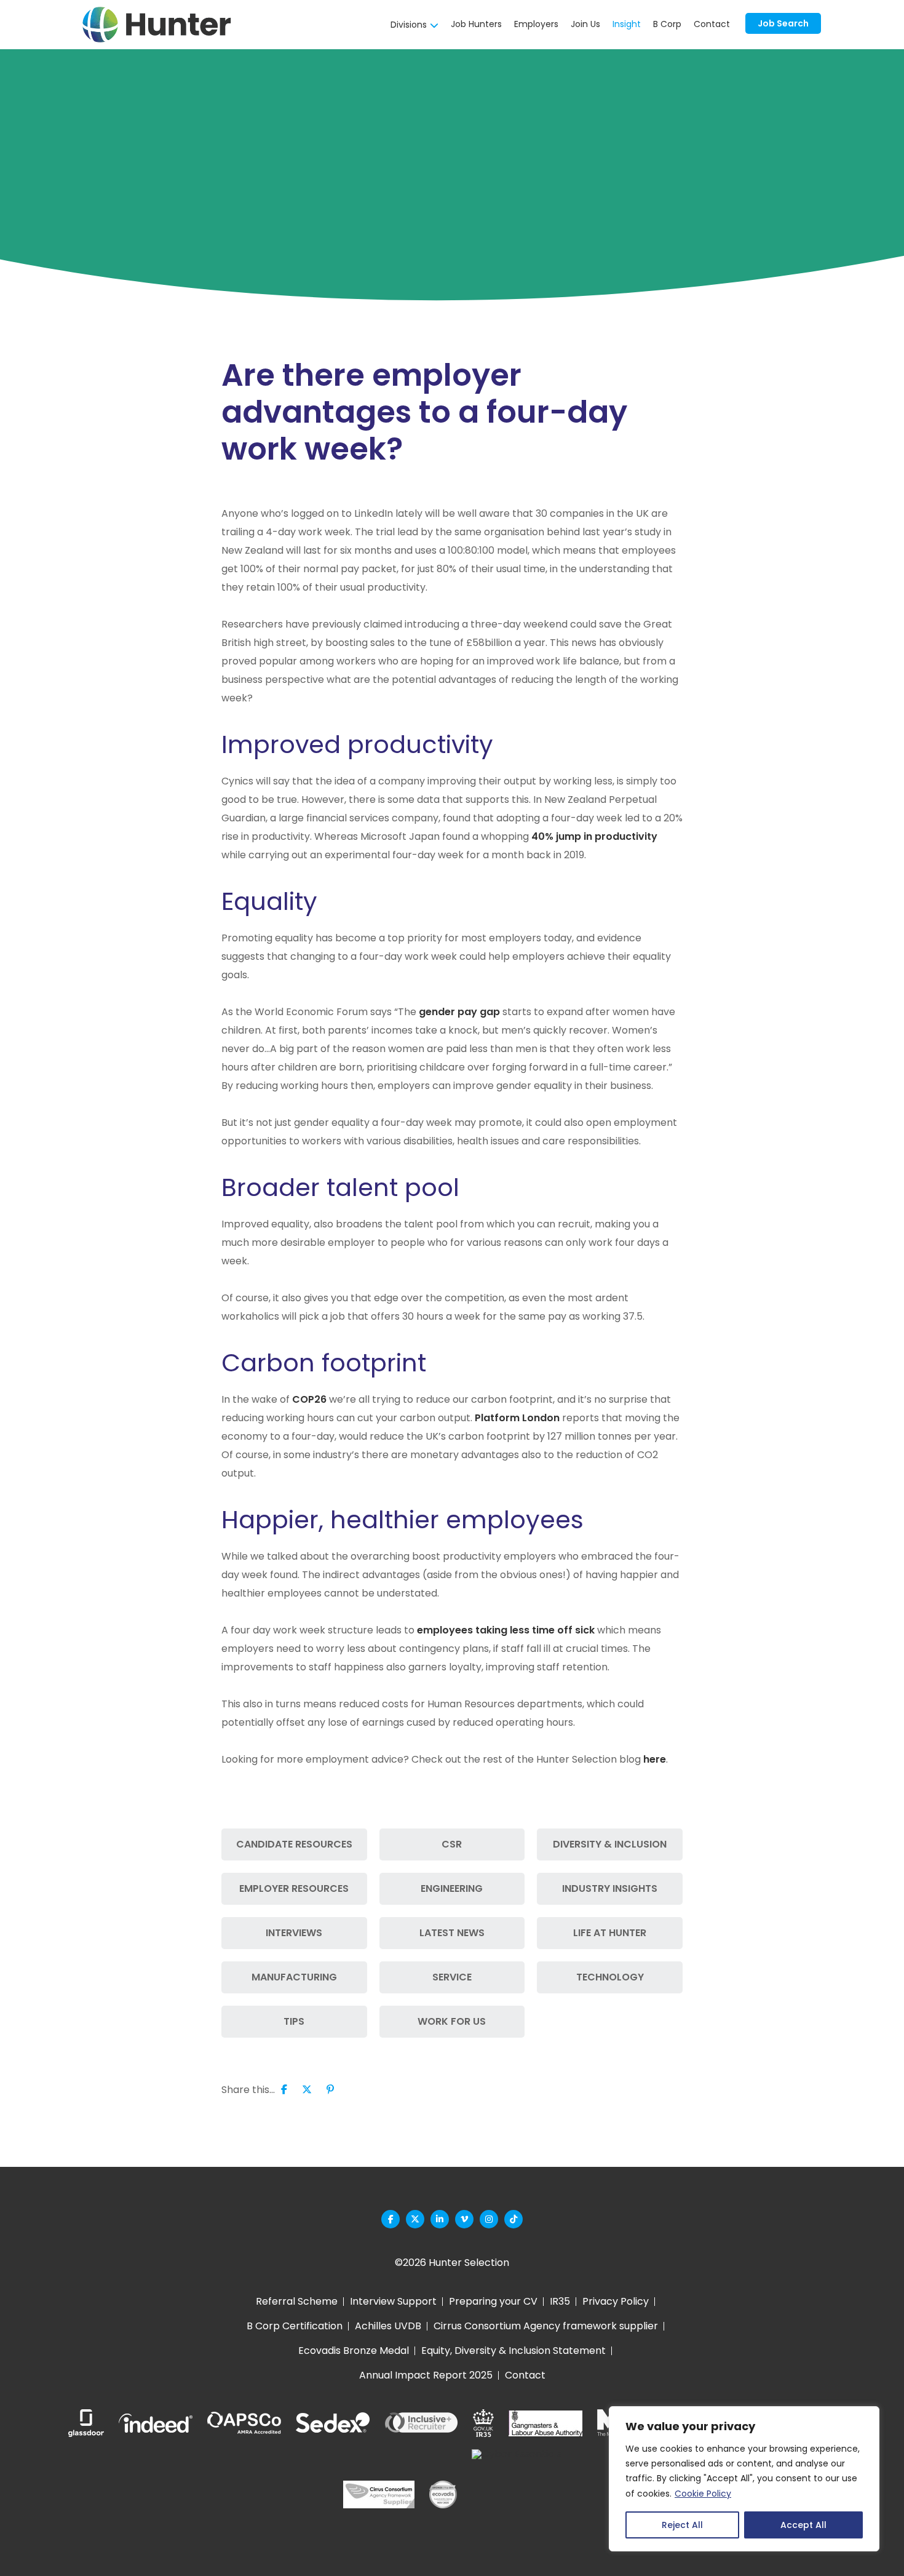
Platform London (517, 1418)
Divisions (409, 25)
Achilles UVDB (388, 2326)
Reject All (682, 2525)
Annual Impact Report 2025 (426, 2375)
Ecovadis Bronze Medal (354, 2351)
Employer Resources (294, 1888)
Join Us (585, 24)
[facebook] (391, 2219)
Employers (536, 24)
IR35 (560, 2301)
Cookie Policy (703, 2494)
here (655, 1759)
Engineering (452, 1888)
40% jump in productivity (594, 836)
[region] (744, 2479)
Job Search (783, 23)
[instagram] (489, 2219)
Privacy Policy (616, 2301)
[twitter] (415, 2219)
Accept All (803, 2525)
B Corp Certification (295, 2326)
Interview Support (393, 2301)
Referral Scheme (297, 2301)
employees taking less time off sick (506, 1630)
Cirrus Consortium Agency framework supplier (546, 2326)
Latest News (452, 1933)
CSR (452, 1844)
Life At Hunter (610, 1933)
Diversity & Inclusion (610, 1844)
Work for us (452, 2021)
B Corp (667, 24)
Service (452, 1977)
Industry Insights (610, 1888)
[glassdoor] (86, 2423)
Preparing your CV (493, 2301)
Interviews (294, 1933)
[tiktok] (513, 2219)
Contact (712, 24)
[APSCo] (244, 2423)
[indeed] (156, 2423)
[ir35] (483, 2423)
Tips (294, 2021)
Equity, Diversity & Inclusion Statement (513, 2351)
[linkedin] (440, 2219)
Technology (610, 1977)
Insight (627, 24)
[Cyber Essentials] (517, 2494)
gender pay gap (459, 1012)
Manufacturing (294, 1977)
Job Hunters (476, 24)
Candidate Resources (294, 1844)
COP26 (309, 1399)
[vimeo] (464, 2219)
